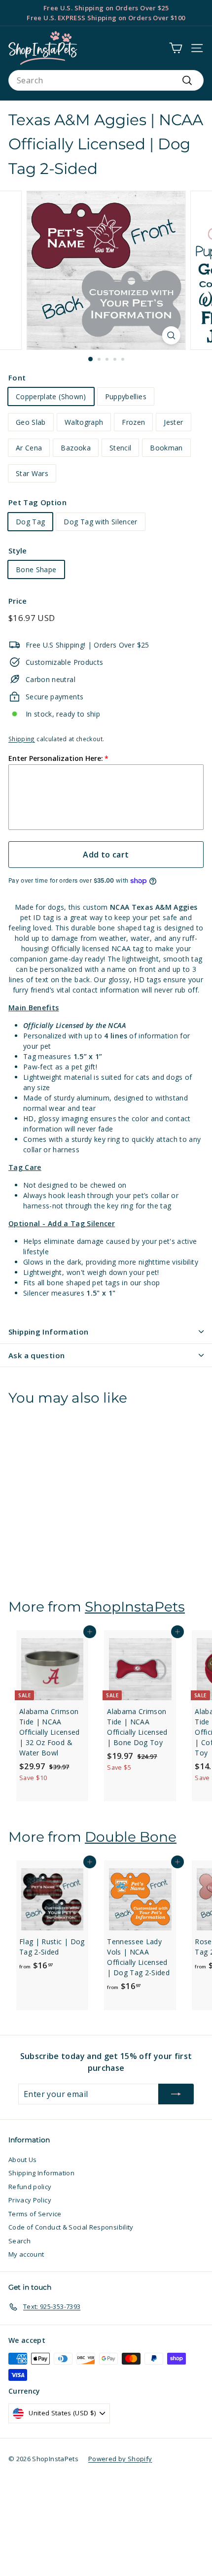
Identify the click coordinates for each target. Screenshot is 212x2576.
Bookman (166, 448)
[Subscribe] (176, 2094)
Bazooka (75, 448)
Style (18, 550)
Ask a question (36, 1355)
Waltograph (84, 422)
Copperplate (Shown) (51, 396)
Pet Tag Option (37, 502)
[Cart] (176, 48)
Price (18, 601)
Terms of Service (35, 2214)
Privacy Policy (30, 2200)
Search (19, 2241)
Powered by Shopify (120, 2459)
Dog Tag (30, 522)
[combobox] (106, 80)
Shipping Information (49, 1332)
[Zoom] (171, 335)
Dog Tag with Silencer (100, 522)
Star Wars (32, 473)
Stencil (120, 448)
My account (26, 2254)
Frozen (133, 422)
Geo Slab (31, 422)
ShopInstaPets (135, 1607)
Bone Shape (36, 569)
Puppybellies (126, 396)
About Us (23, 2160)
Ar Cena (29, 448)
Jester (173, 422)
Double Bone (131, 1837)
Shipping (22, 739)
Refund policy (30, 2187)
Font (17, 378)
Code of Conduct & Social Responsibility (71, 2227)
